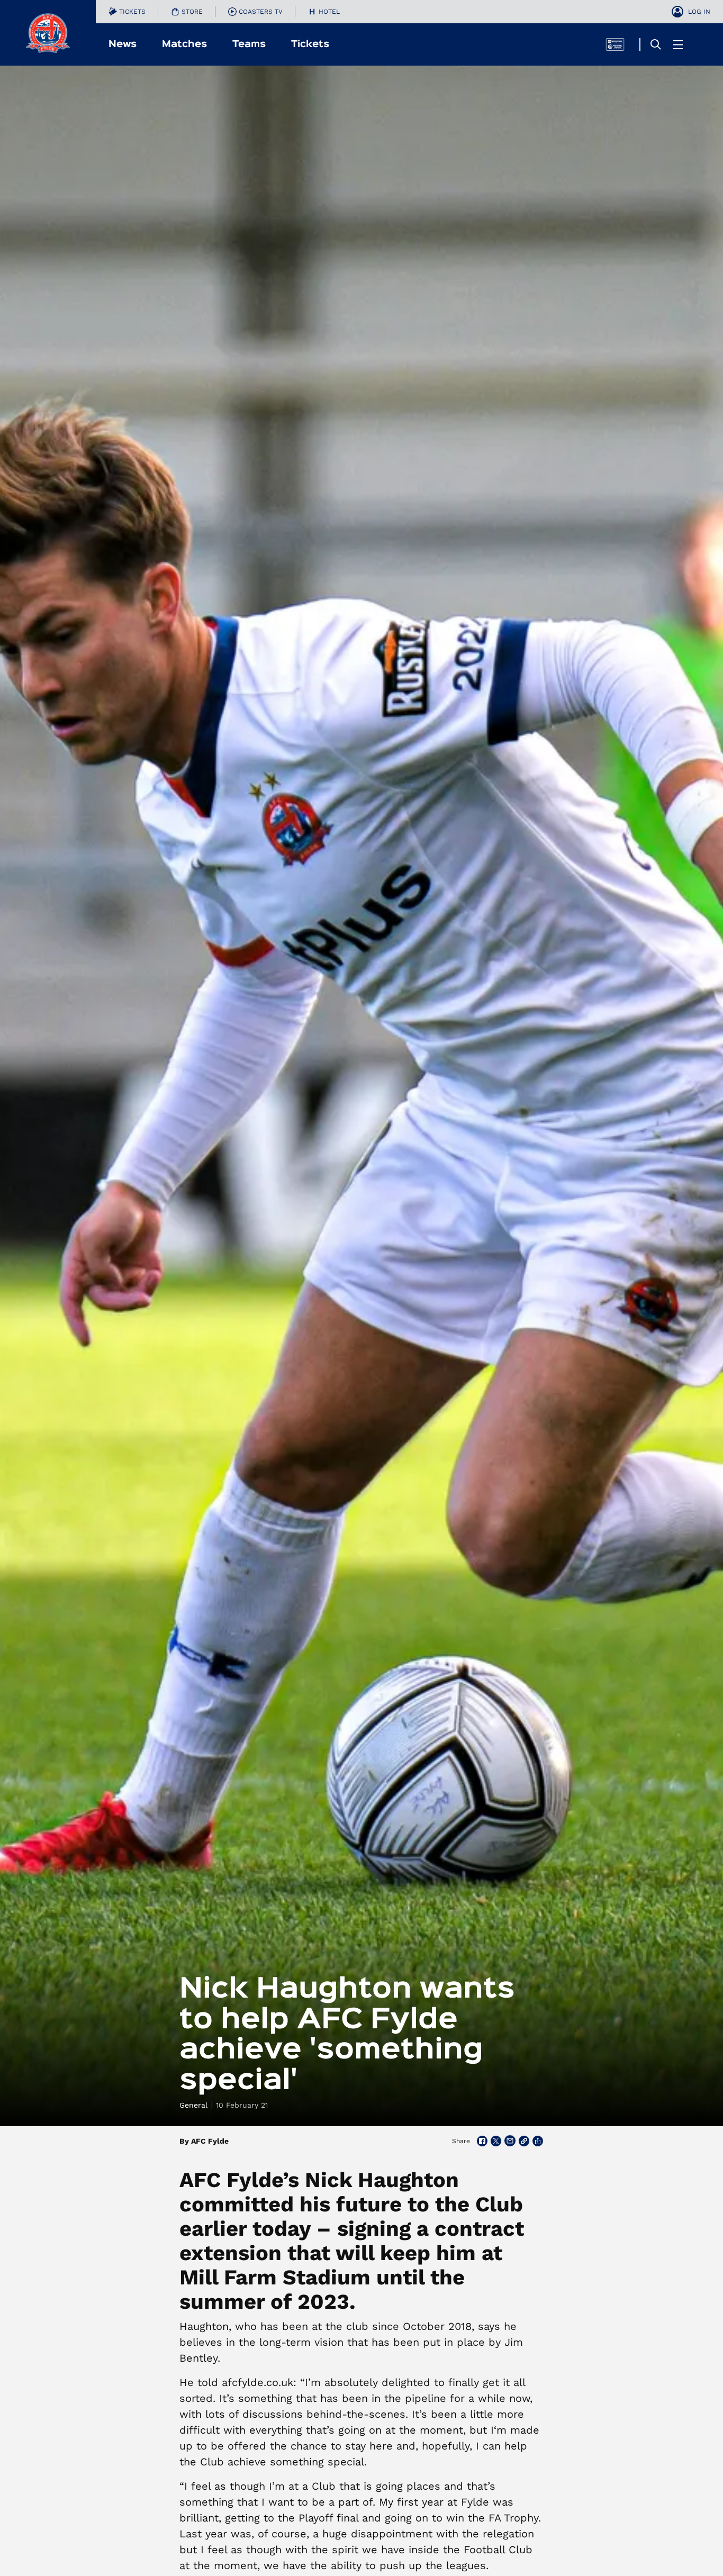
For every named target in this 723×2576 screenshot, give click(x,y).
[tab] (127, 12)
